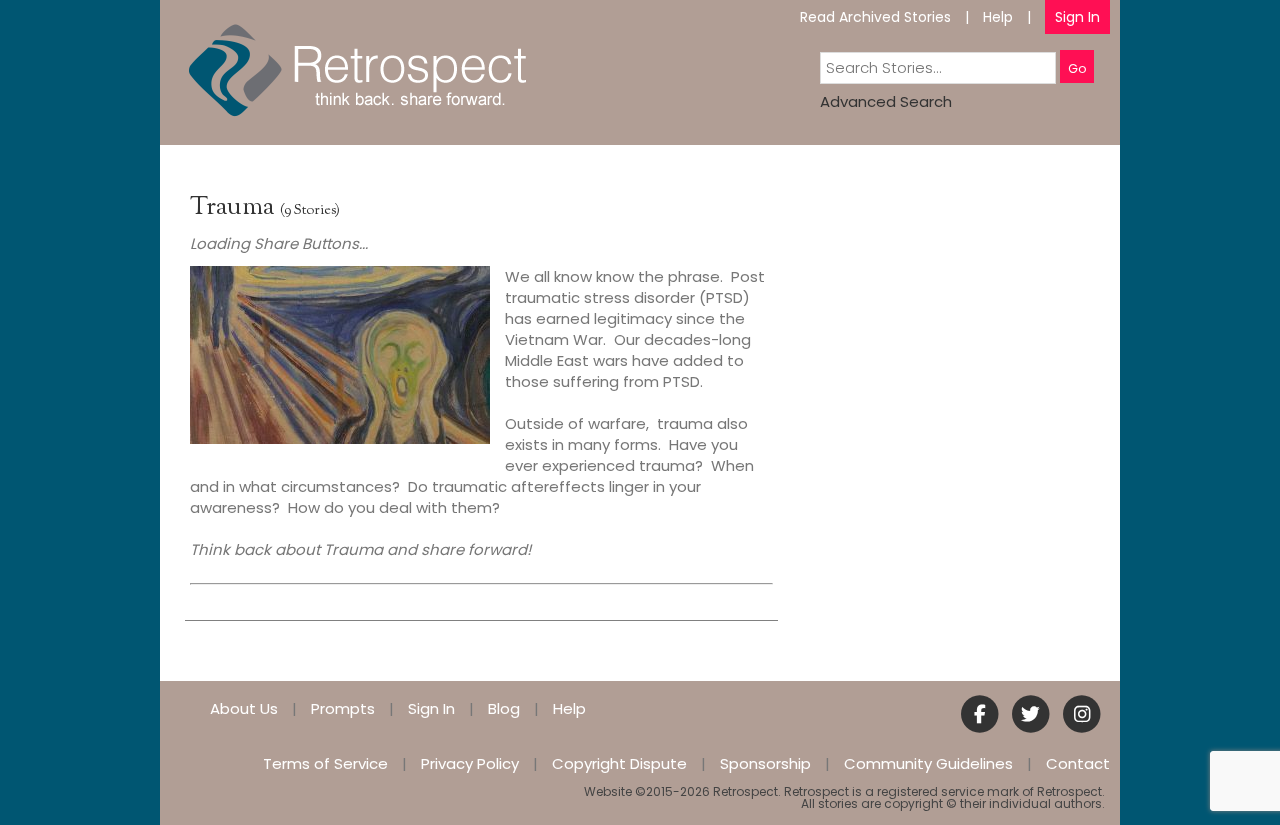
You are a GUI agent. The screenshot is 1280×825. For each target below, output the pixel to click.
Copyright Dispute (619, 763)
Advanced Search (886, 101)
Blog (504, 708)
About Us (244, 708)
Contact (1078, 763)
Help (998, 17)
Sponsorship (765, 763)
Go (1077, 68)
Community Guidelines (928, 763)
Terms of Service (325, 763)
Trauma (232, 207)
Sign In (1077, 17)
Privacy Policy (470, 763)
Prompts (343, 708)
